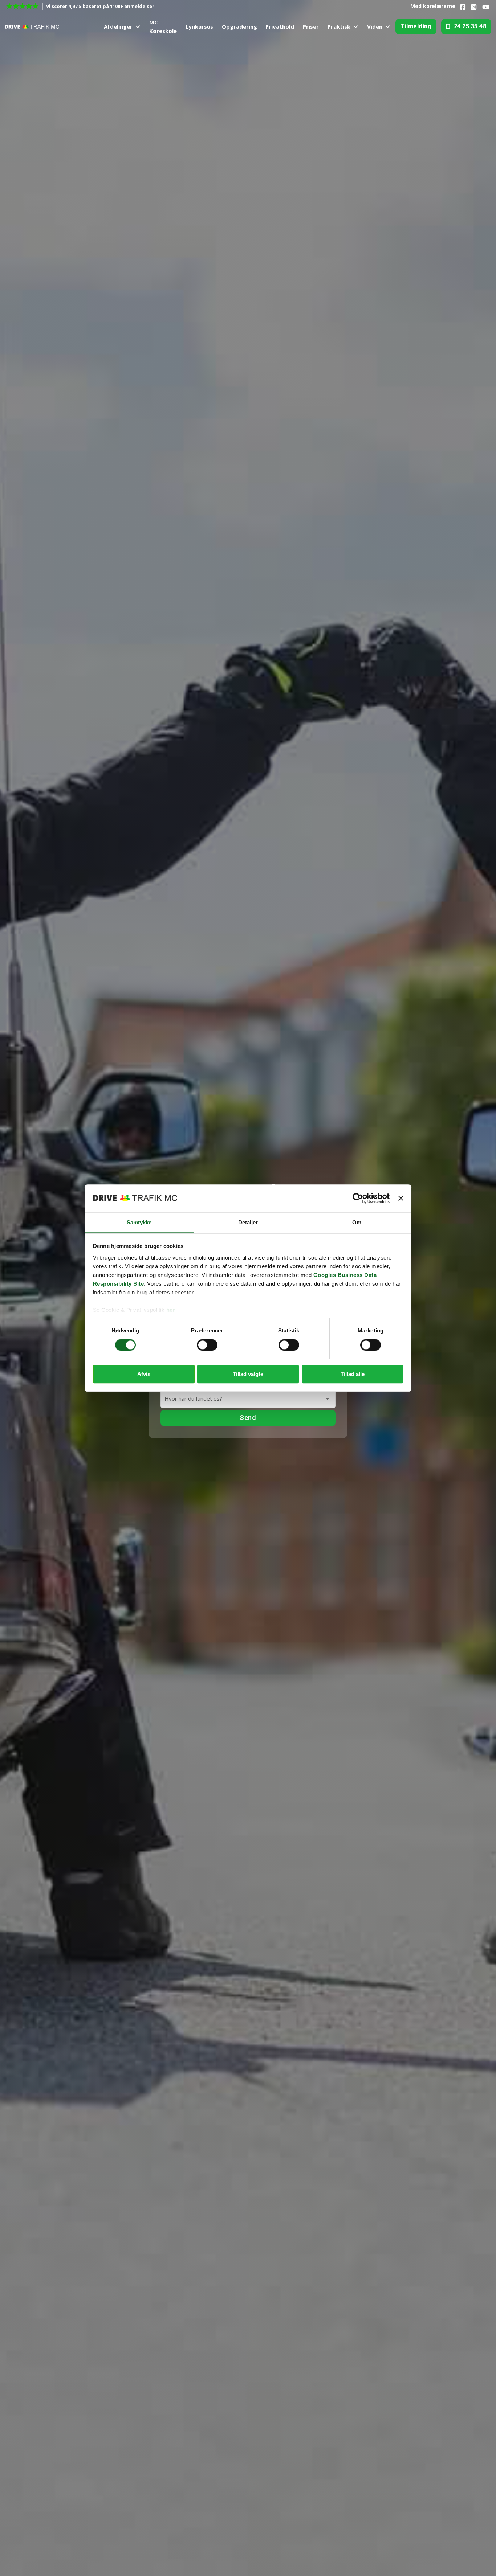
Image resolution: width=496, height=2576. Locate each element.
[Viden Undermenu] (388, 27)
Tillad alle (353, 1374)
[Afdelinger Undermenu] (138, 27)
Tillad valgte (248, 1374)
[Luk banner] (401, 1198)
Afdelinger (118, 26)
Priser (311, 26)
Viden (375, 26)
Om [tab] (357, 1222)
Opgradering (239, 26)
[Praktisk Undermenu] (356, 27)
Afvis (144, 1374)
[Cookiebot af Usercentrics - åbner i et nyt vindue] (358, 1198)
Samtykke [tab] (139, 1222)
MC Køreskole (163, 26)
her (171, 1310)
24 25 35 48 (470, 26)
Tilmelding (416, 26)
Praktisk (339, 26)
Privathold (280, 26)
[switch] (207, 1345)
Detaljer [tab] (248, 1222)
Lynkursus (199, 26)
